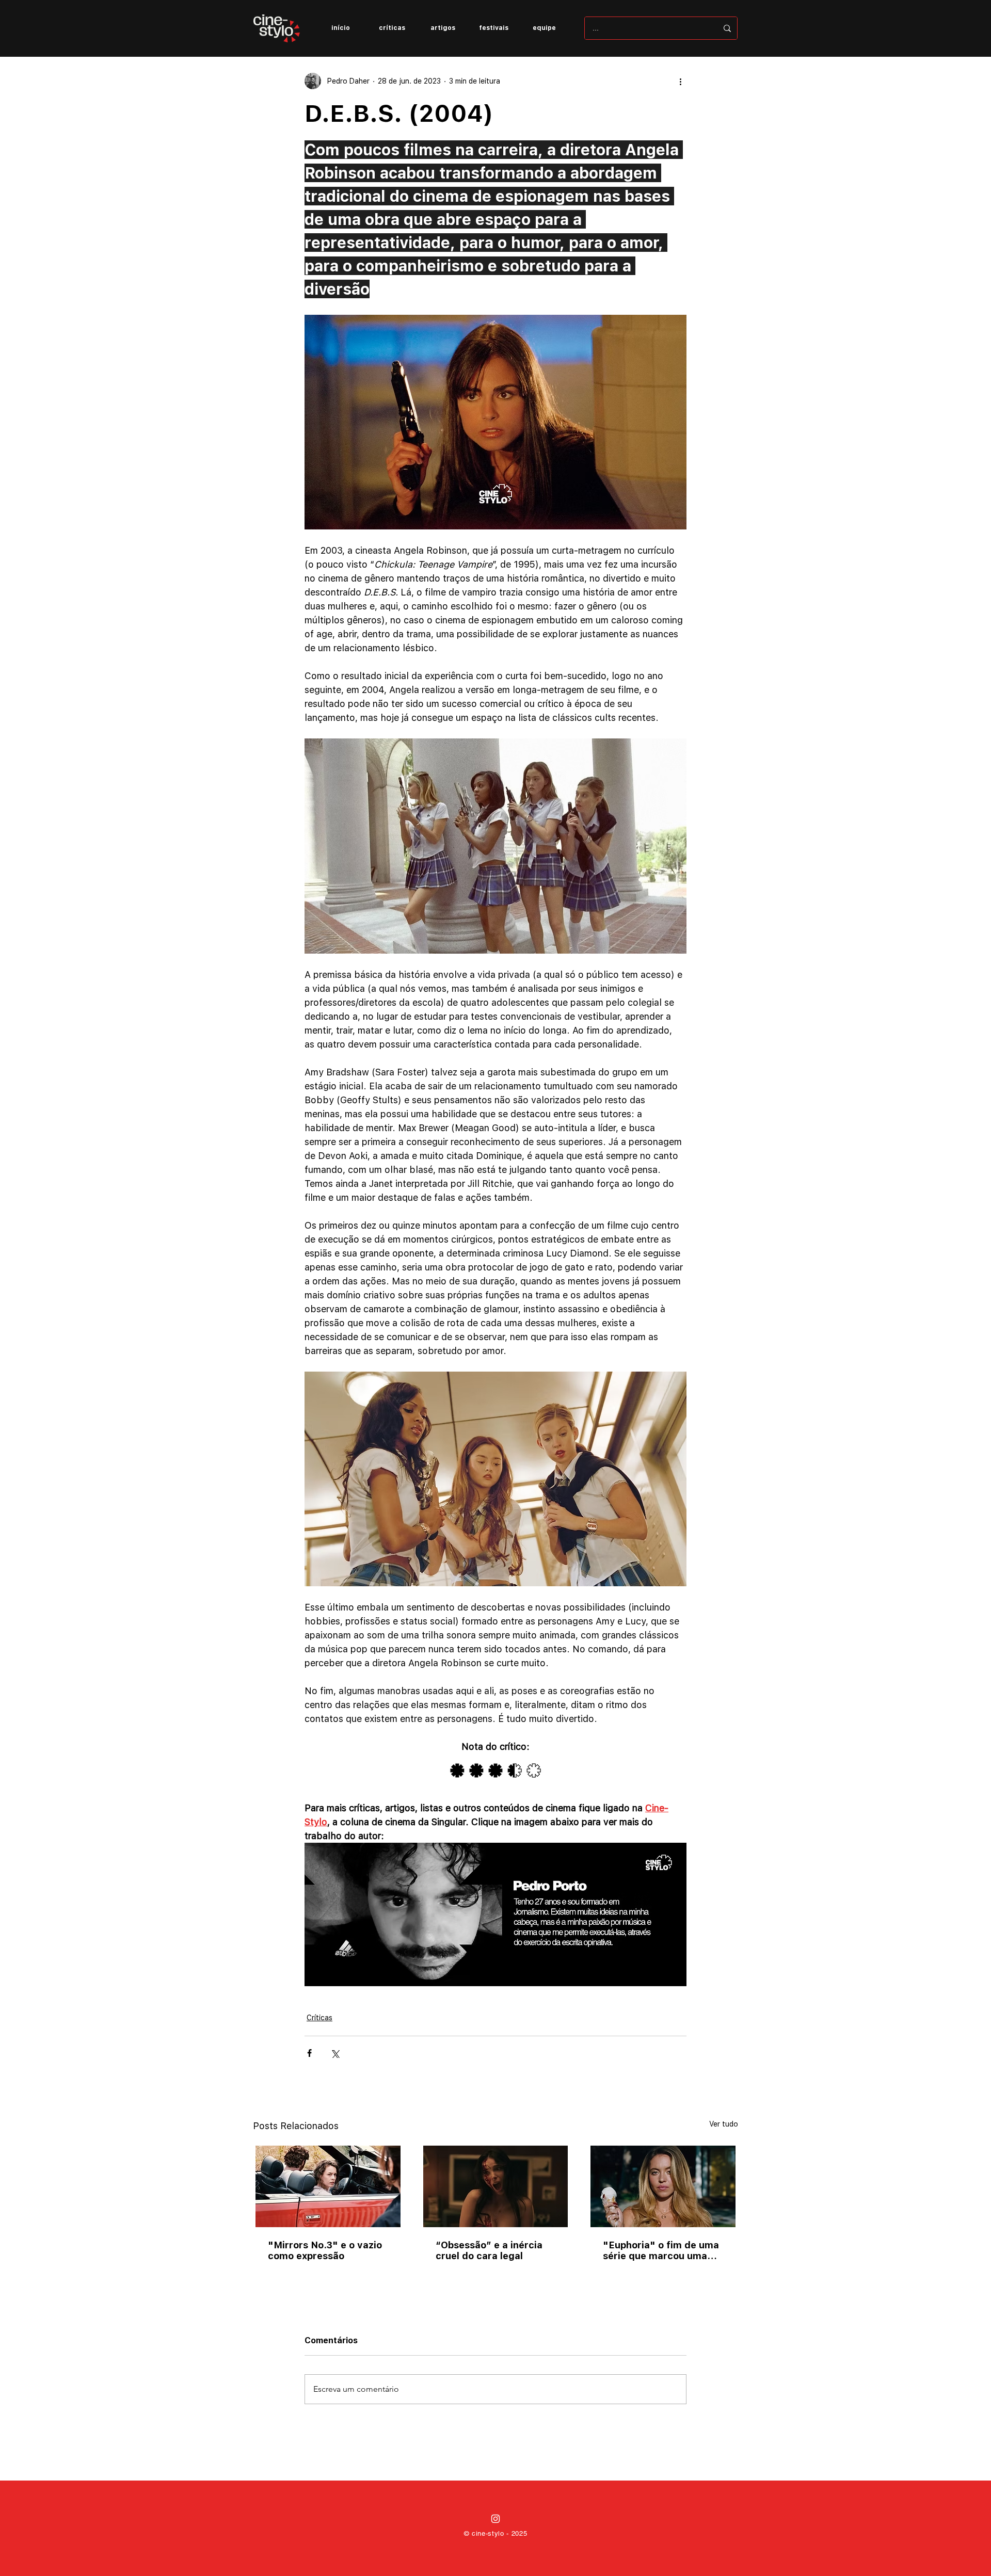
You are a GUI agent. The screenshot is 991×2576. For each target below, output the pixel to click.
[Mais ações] (680, 81)
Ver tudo (724, 2124)
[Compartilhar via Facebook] (309, 2053)
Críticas (319, 2018)
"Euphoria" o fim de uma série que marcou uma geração (661, 2250)
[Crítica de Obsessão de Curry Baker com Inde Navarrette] (496, 2186)
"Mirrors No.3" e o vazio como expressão (325, 2250)
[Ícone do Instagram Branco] (495, 2519)
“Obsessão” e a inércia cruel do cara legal (489, 2250)
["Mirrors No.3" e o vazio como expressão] (328, 2186)
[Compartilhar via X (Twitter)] (335, 2053)
